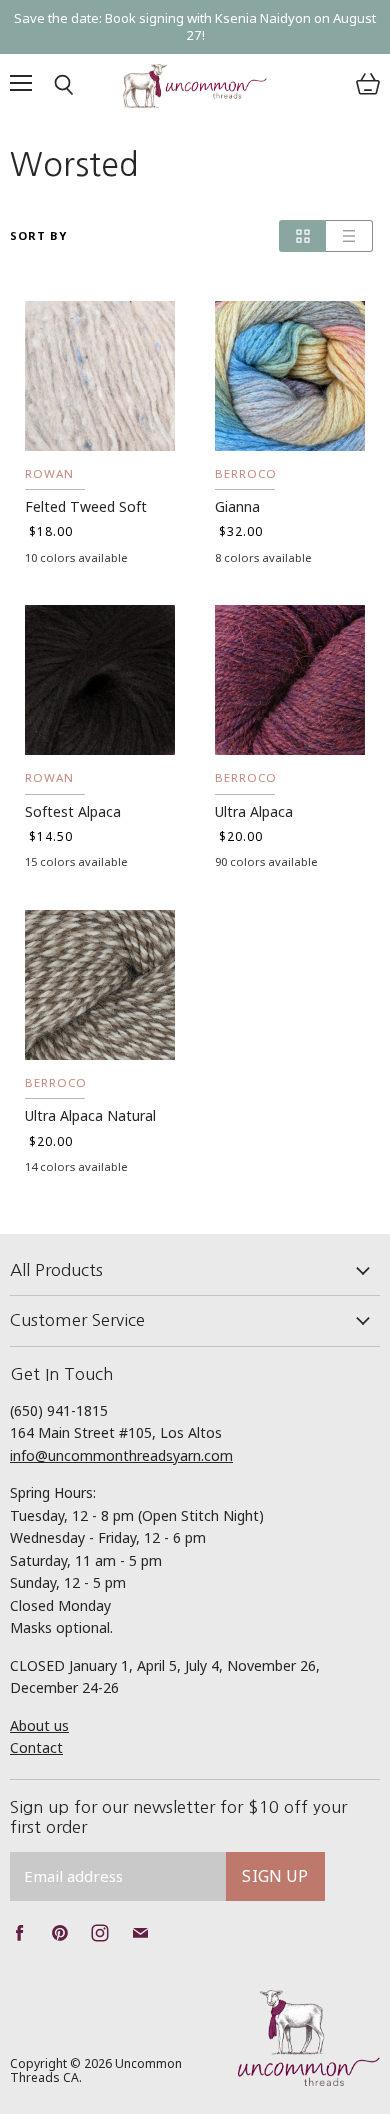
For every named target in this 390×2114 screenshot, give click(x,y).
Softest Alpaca (73, 811)
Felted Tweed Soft (86, 506)
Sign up (275, 1876)
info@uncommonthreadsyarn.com (121, 1455)
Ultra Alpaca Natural (90, 1115)
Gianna (237, 506)
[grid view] (302, 236)
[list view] (349, 236)
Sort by (38, 236)
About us (39, 1725)
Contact (36, 1747)
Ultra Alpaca (254, 811)
